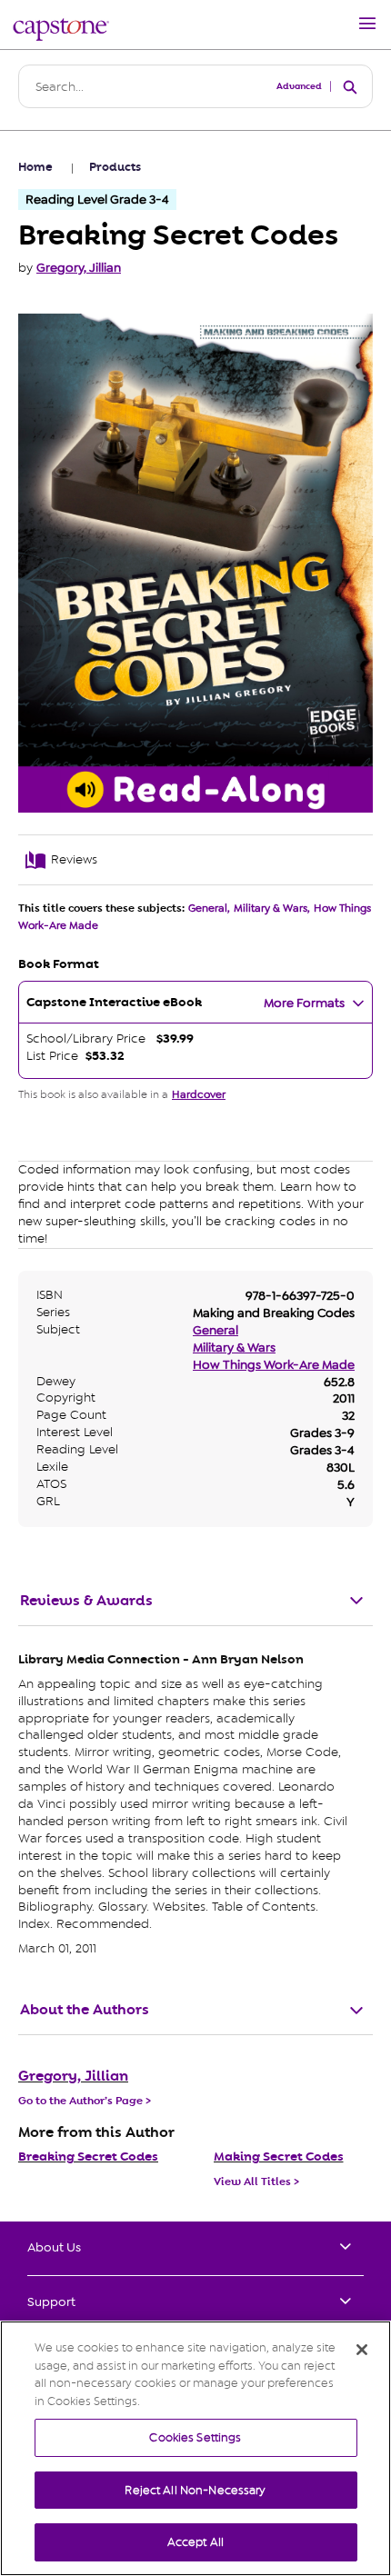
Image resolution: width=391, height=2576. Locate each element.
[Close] (362, 2350)
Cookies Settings (195, 2437)
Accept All (195, 2542)
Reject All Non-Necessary (195, 2490)
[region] (195, 2448)
